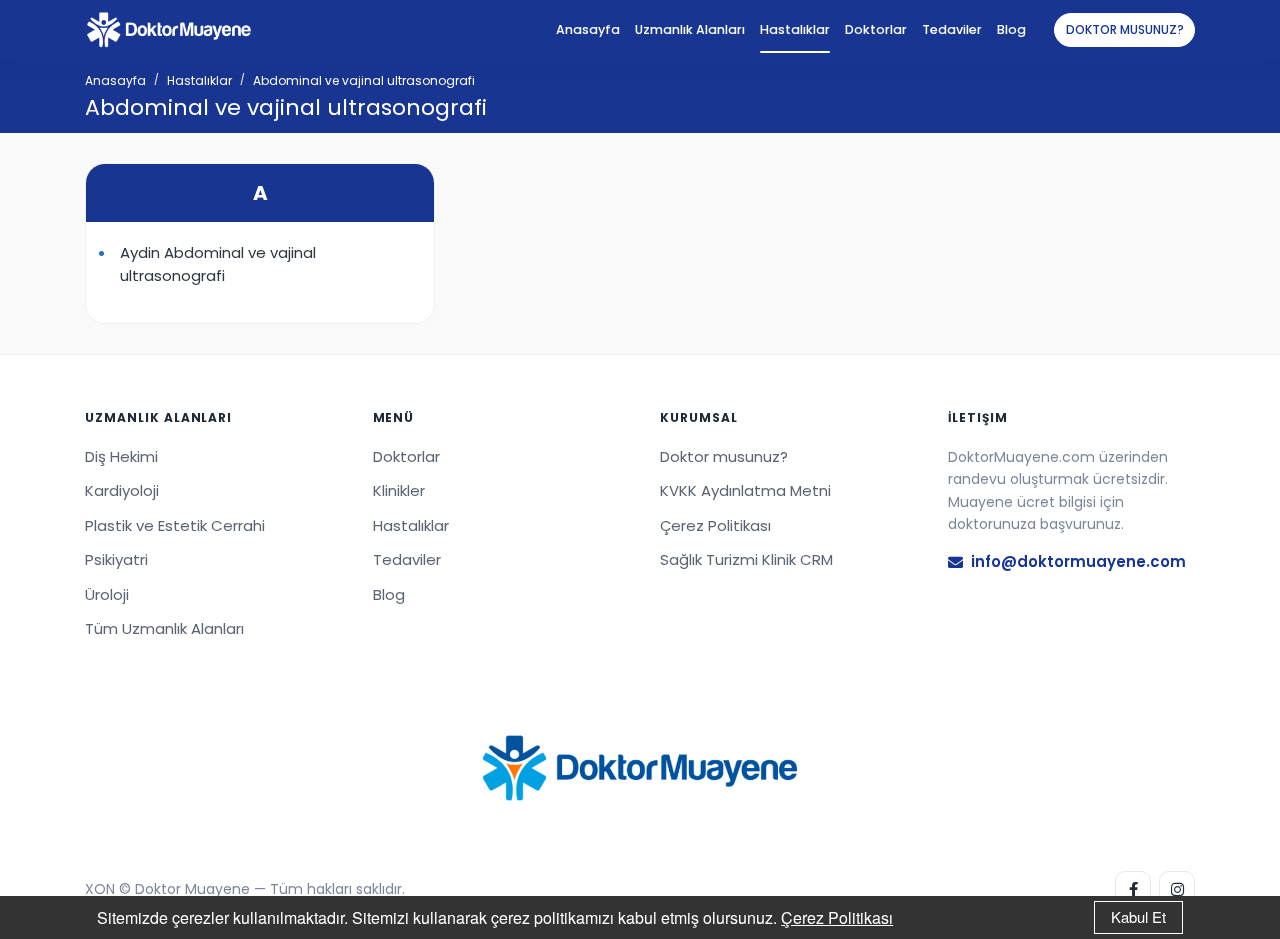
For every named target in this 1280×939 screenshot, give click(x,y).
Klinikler (399, 490)
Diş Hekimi (121, 456)
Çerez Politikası (837, 917)
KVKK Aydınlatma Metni (745, 490)
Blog (1011, 29)
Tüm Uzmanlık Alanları (164, 628)
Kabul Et (1138, 916)
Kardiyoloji (122, 490)
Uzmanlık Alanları (690, 29)
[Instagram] (1177, 889)
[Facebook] (1133, 889)
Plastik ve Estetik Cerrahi (175, 525)
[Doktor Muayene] (640, 768)
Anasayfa (588, 29)
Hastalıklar (795, 29)
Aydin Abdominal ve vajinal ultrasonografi (218, 264)
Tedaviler (952, 29)
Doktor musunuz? (1125, 29)
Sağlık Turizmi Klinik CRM (746, 559)
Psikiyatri (116, 559)
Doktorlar (876, 29)
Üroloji (107, 594)
